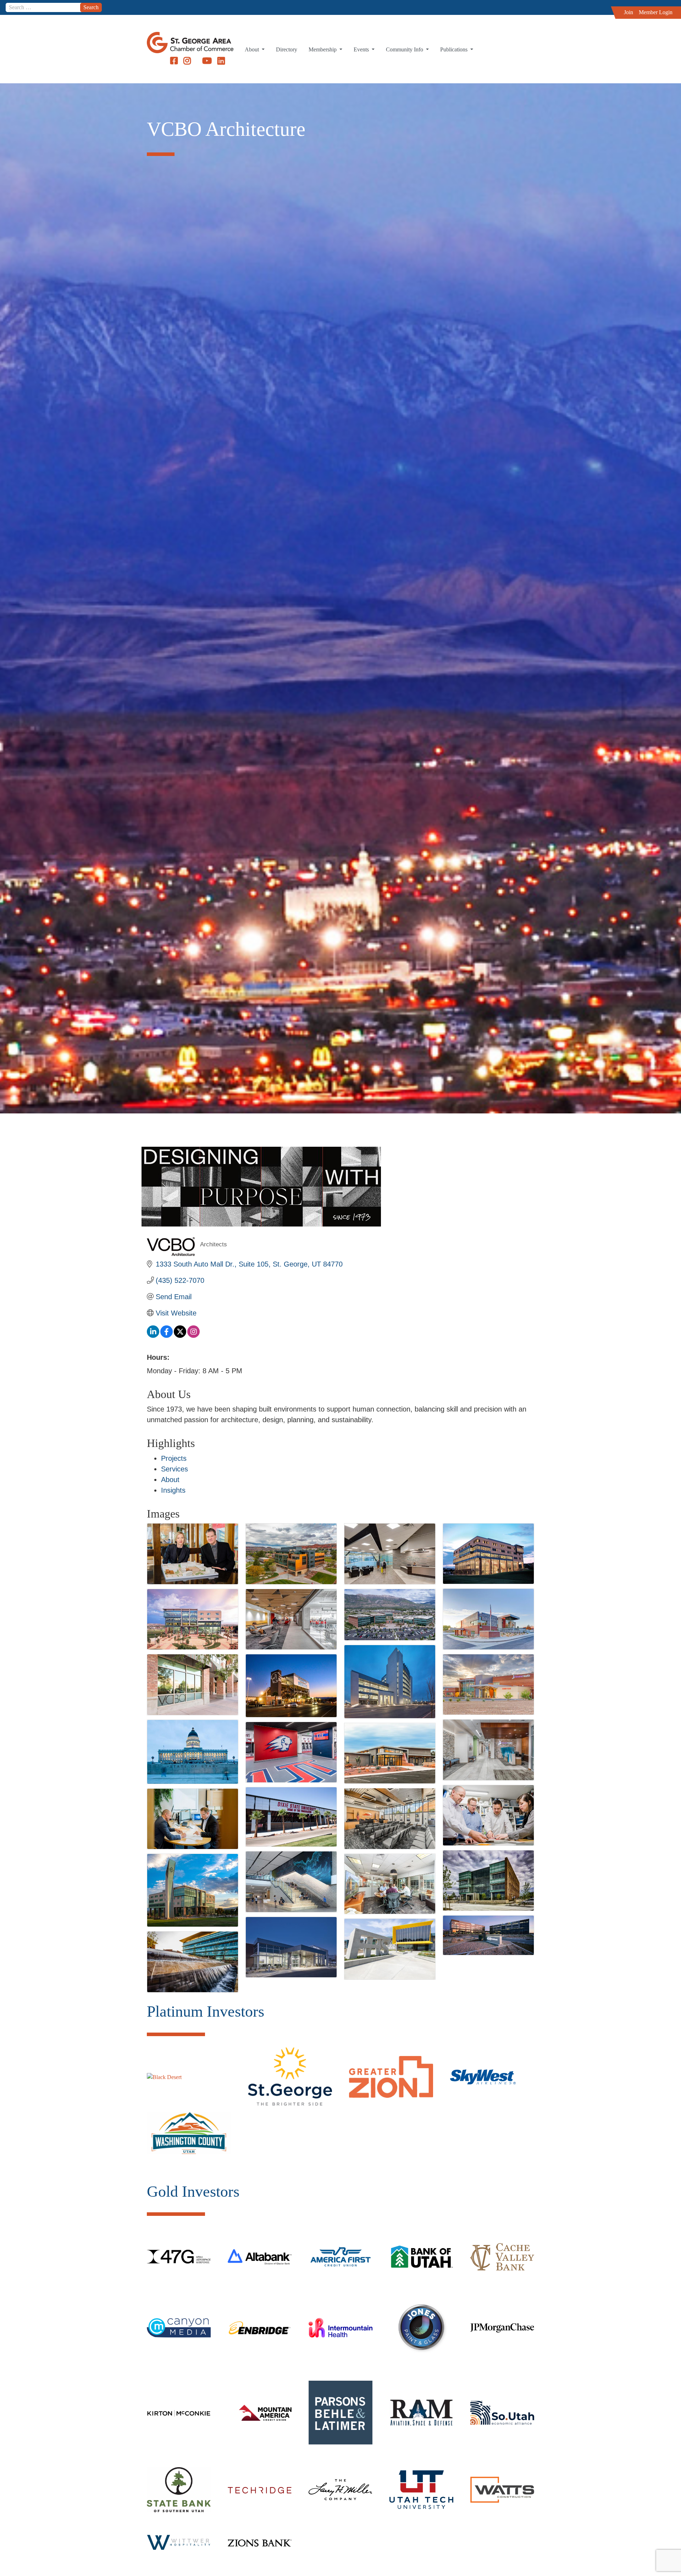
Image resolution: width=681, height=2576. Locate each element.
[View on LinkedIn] (153, 1335)
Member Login (656, 12)
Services (175, 1469)
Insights (173, 1490)
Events (362, 49)
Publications (455, 49)
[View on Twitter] (180, 1335)
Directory (287, 49)
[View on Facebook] (167, 1335)
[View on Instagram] (193, 1335)
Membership (323, 49)
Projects (174, 1458)
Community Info (405, 49)
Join (629, 12)
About (253, 49)
